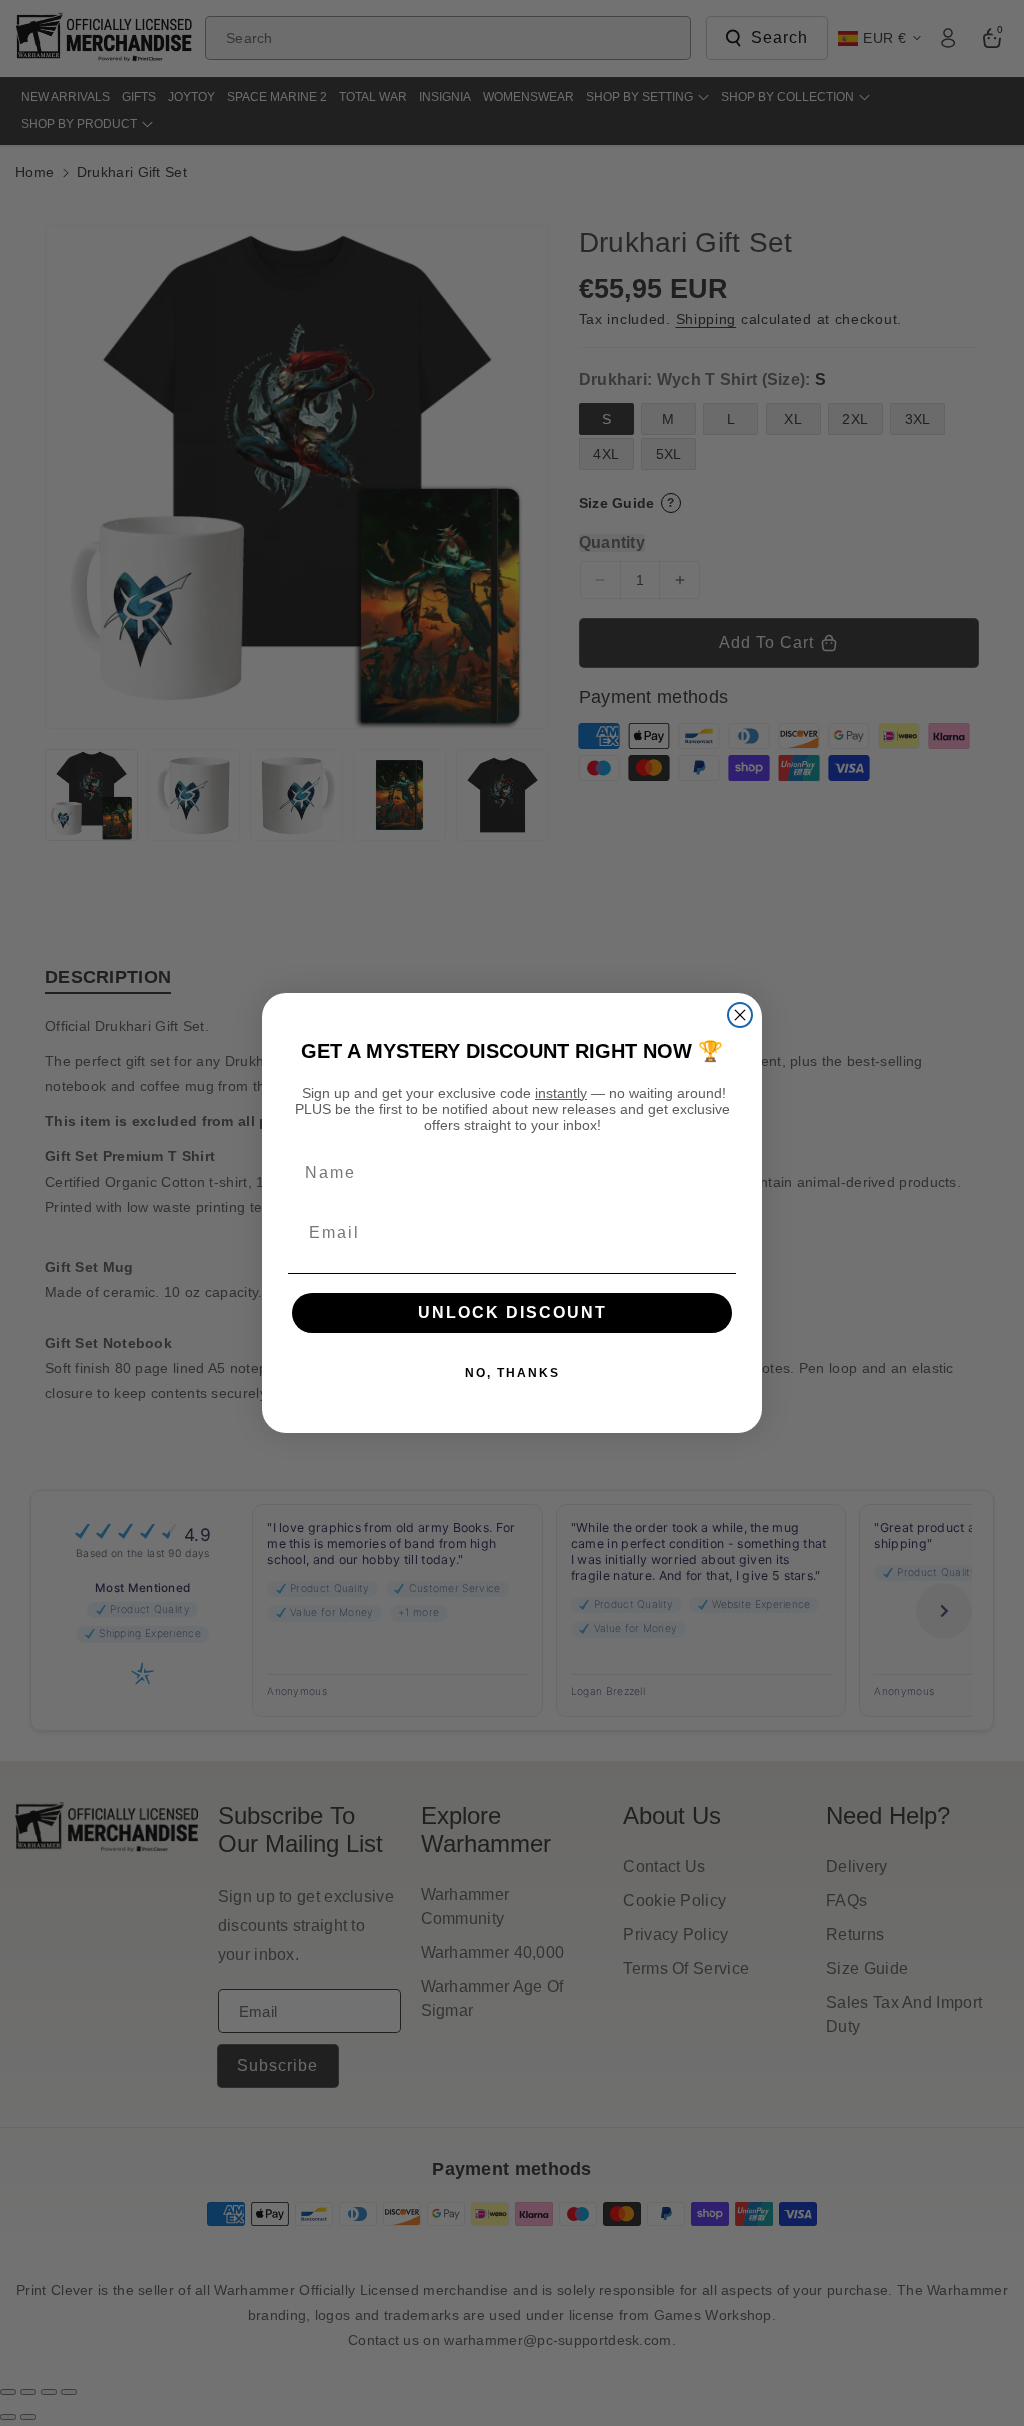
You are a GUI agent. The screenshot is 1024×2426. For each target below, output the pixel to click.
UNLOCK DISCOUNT (512, 1312)
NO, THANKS (512, 1373)
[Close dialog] (740, 1015)
